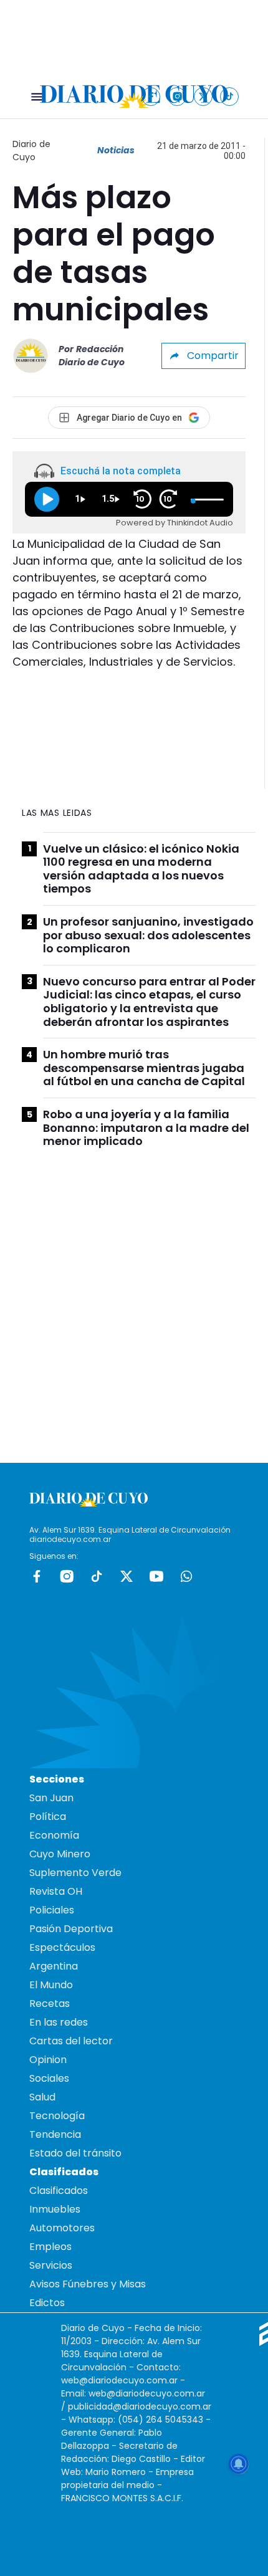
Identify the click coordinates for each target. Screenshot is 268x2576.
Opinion (48, 2060)
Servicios (51, 2265)
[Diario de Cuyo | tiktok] (230, 96)
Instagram (67, 1576)
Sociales (49, 2078)
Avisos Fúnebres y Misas (88, 2284)
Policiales (52, 1910)
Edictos (47, 2303)
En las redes (59, 2022)
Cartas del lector (71, 2041)
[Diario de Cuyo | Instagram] (177, 96)
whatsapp (186, 1576)
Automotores (62, 2228)
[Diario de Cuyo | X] (203, 96)
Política (48, 1817)
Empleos (50, 2247)
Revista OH (56, 1891)
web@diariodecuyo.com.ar (119, 2380)
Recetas (50, 2004)
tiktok (97, 1576)
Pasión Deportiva (71, 1929)
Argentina (54, 1966)
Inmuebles (55, 2209)
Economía (54, 1835)
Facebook (37, 1576)
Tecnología (57, 2116)
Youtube (156, 1576)
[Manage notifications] (239, 2464)
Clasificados (59, 2191)
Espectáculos (62, 1947)
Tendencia (55, 2134)
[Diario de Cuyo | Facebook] (151, 96)
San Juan (51, 1798)
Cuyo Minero (60, 1854)
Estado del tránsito (75, 2153)
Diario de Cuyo (31, 151)
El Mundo (51, 1985)
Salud (42, 2097)
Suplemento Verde (75, 1873)
